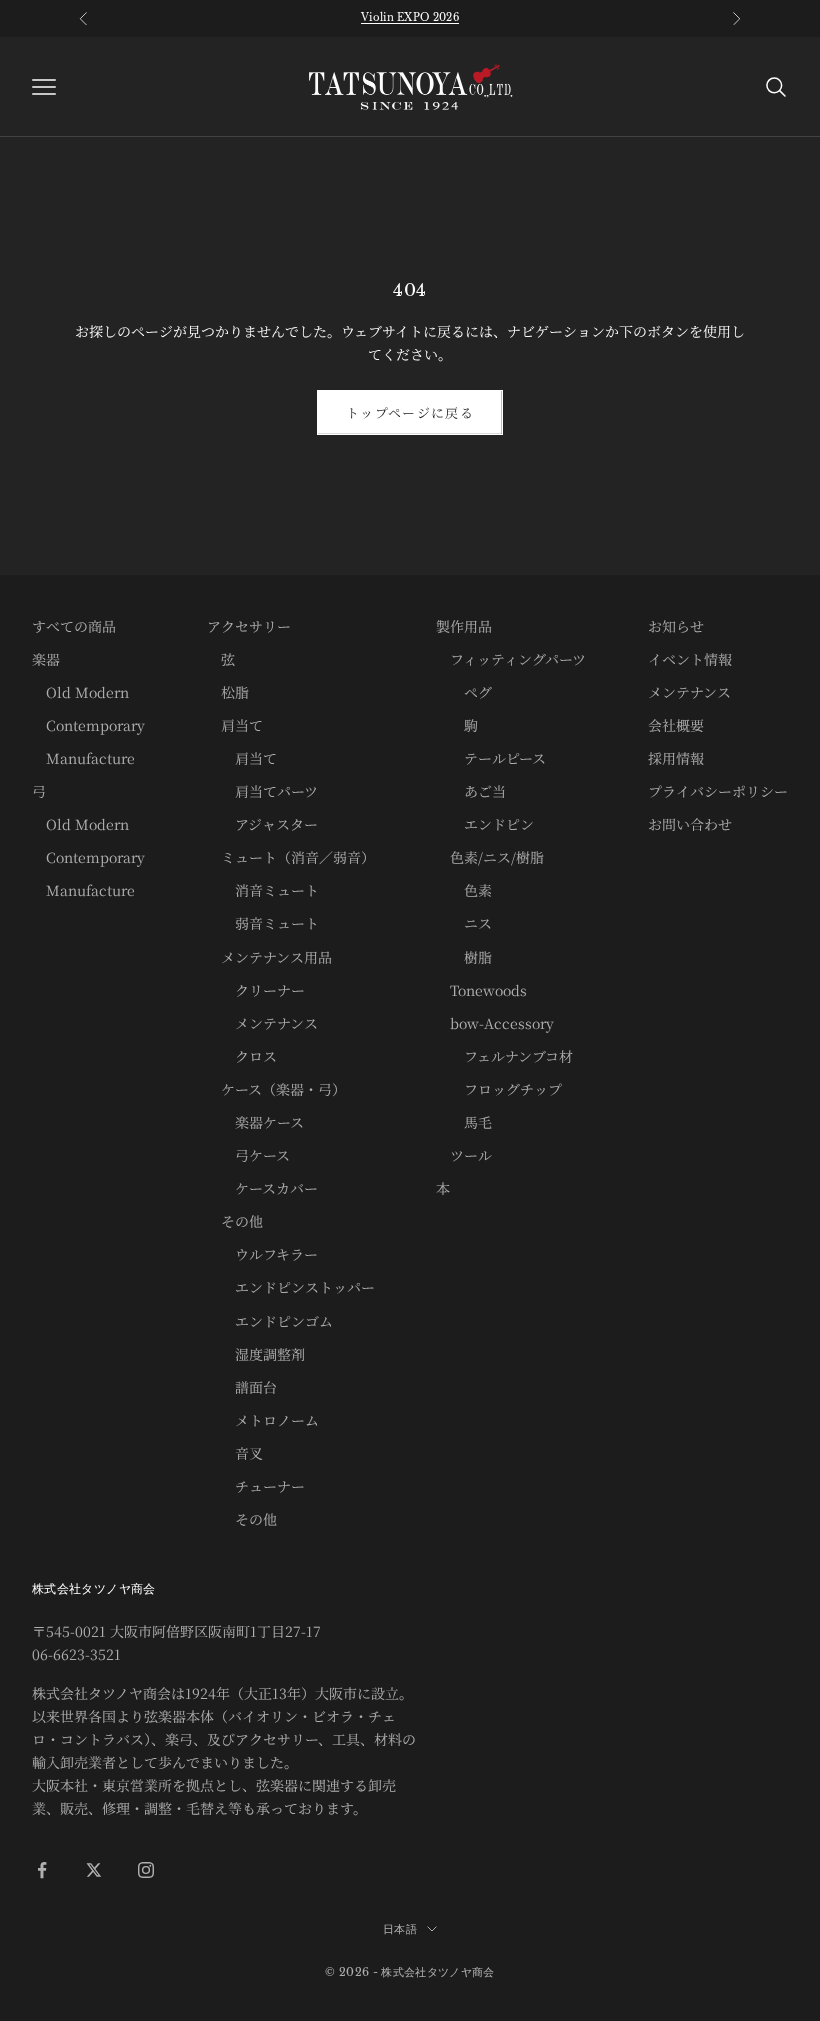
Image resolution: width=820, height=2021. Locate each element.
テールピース (491, 758)
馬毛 (464, 1122)
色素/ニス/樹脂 (490, 857)
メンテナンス (262, 1023)
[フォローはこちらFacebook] (42, 1870)
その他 (235, 1221)
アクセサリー (249, 626)
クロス (242, 1056)
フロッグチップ (499, 1089)
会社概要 (676, 725)
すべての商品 (74, 626)
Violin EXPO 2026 (410, 17)
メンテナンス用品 (269, 957)
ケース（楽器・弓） (276, 1089)
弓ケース (248, 1155)
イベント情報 (690, 659)
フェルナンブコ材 (504, 1056)
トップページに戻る (410, 412)
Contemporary (88, 725)
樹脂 (464, 957)
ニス (464, 923)
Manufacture (83, 758)
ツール (464, 1155)
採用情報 (676, 758)
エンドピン (485, 824)
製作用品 (464, 626)
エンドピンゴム (270, 1321)
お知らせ (676, 626)
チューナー (256, 1486)
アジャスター (262, 824)
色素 (464, 890)
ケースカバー (262, 1188)
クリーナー (256, 990)
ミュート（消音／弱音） (291, 857)
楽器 (46, 659)
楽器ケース (255, 1122)
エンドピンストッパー (291, 1287)
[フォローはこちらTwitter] (94, 1870)
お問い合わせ (690, 824)
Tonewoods (481, 990)
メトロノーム (263, 1420)
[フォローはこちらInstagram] (146, 1870)
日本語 (400, 1929)
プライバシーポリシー (718, 791)
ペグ (464, 692)
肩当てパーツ (262, 791)
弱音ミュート (263, 923)
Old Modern (80, 692)
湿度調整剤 (256, 1354)
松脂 (228, 692)
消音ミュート (263, 890)
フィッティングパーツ (511, 659)
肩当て (235, 725)
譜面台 (242, 1387)
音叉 (235, 1453)
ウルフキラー (262, 1254)
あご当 (471, 791)
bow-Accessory (495, 1023)
